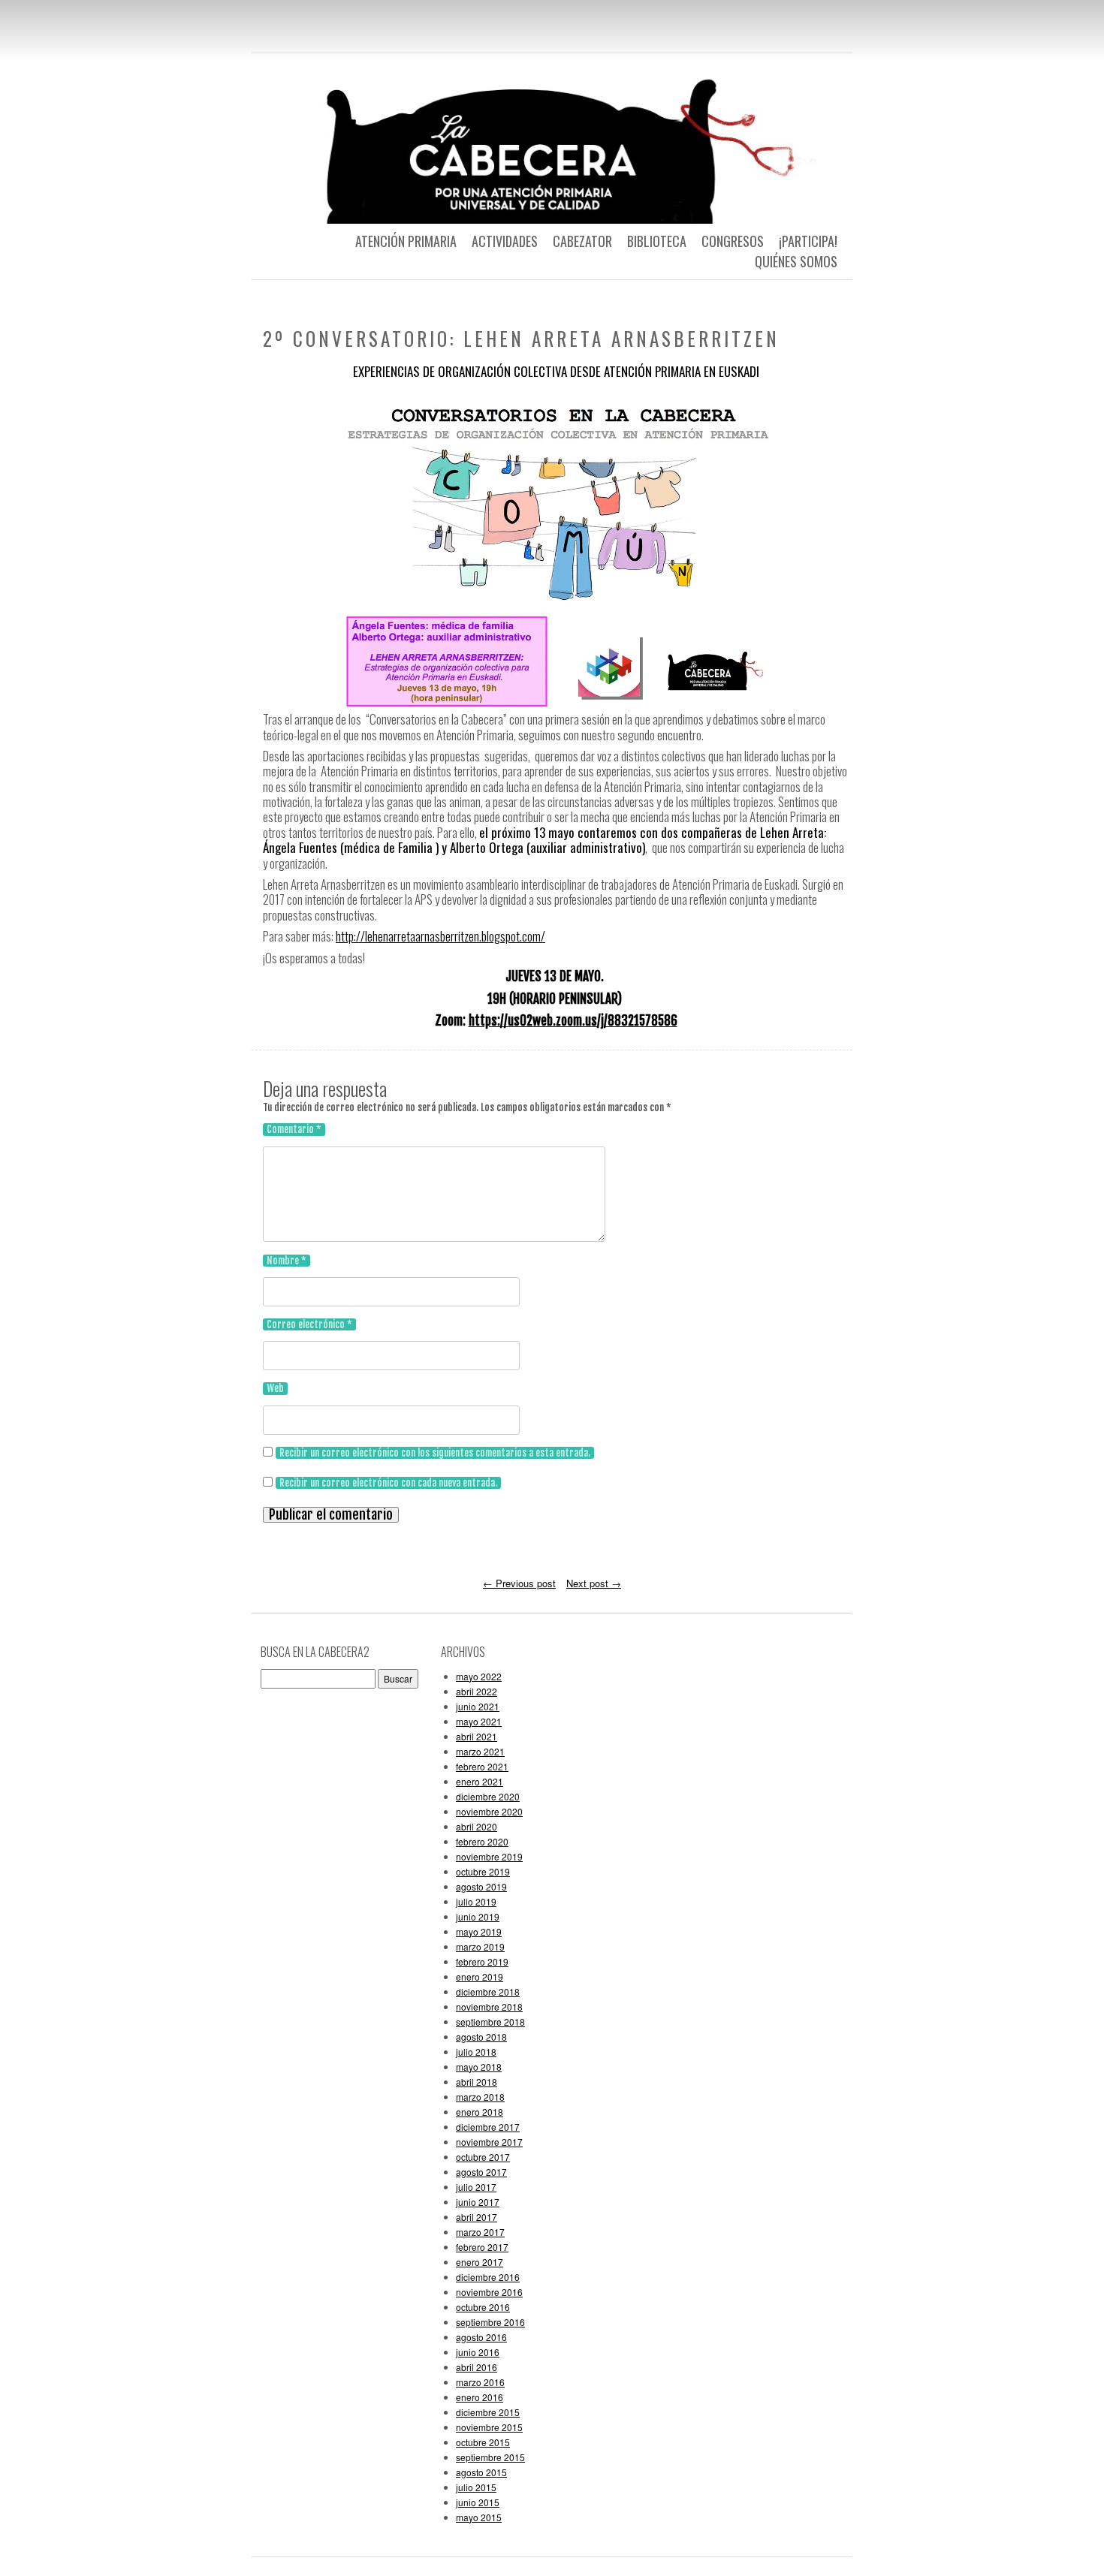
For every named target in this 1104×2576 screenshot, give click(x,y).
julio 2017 (476, 2187)
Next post (594, 1583)
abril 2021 (477, 1736)
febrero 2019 (482, 1961)
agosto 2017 (481, 2172)
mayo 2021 (479, 1721)
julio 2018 (476, 2052)
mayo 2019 (479, 1931)
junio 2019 (478, 1916)
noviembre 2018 (489, 2007)
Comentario (294, 1129)
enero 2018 (480, 2112)
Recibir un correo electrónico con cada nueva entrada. (388, 1483)
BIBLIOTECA (657, 241)
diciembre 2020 (488, 1796)
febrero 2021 (482, 1766)
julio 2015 (476, 2487)
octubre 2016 (483, 2307)
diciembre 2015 (488, 2412)
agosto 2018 (481, 2037)
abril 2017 (477, 2217)
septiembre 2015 (490, 2457)
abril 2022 (477, 1691)
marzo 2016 (480, 2382)
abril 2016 (477, 2367)
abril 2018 (477, 2082)
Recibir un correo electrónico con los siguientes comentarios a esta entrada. (435, 1453)
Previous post (519, 1583)
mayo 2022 (479, 1676)
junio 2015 (478, 2502)
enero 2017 (480, 2262)
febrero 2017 (482, 2247)
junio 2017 (478, 2202)
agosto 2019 (481, 1886)
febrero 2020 (482, 1841)
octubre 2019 (483, 1871)
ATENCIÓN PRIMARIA (406, 241)
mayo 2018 (479, 2067)
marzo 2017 (480, 2232)
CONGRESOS (733, 241)
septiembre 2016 (490, 2322)
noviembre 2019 (489, 1856)
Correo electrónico (309, 1324)
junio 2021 (478, 1706)
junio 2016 (478, 2352)
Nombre (287, 1261)
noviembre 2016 (489, 2292)
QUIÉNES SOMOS (796, 261)
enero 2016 (480, 2397)
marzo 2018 (480, 2097)
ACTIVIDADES (505, 241)
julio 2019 (476, 1901)
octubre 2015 (483, 2442)
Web (275, 1388)
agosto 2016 (481, 2337)
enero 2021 (480, 1781)
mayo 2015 (479, 2517)
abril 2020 (477, 1826)
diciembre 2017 (488, 2127)
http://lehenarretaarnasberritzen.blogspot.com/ (440, 936)
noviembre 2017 (489, 2142)
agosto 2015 (481, 2472)
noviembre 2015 (489, 2427)
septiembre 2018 (490, 2022)
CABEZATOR (582, 241)
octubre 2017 (483, 2157)
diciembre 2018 (488, 1992)
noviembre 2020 (489, 1811)
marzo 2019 (480, 1946)
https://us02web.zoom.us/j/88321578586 (573, 1021)
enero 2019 (480, 1976)
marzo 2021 (480, 1751)
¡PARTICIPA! (808, 241)
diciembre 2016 (488, 2277)
